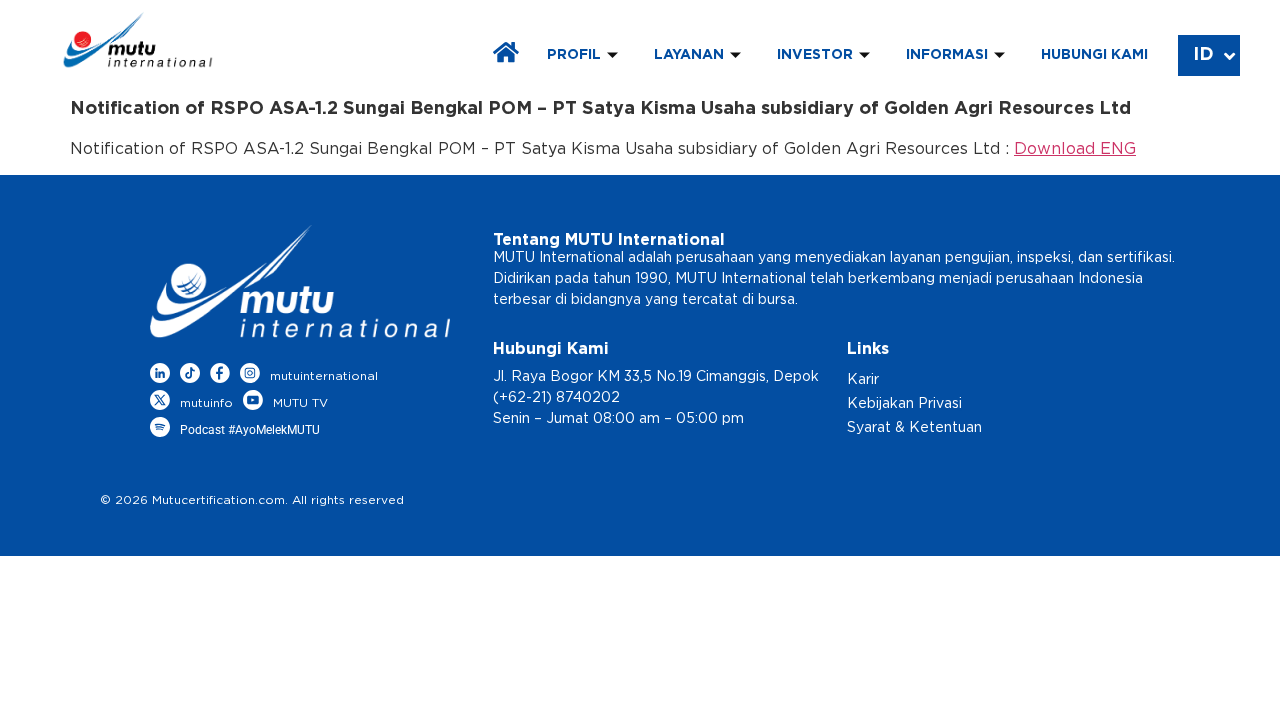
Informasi (947, 55)
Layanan (689, 55)
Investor (815, 55)
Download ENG (1075, 149)
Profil (574, 55)
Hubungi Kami (1094, 55)
